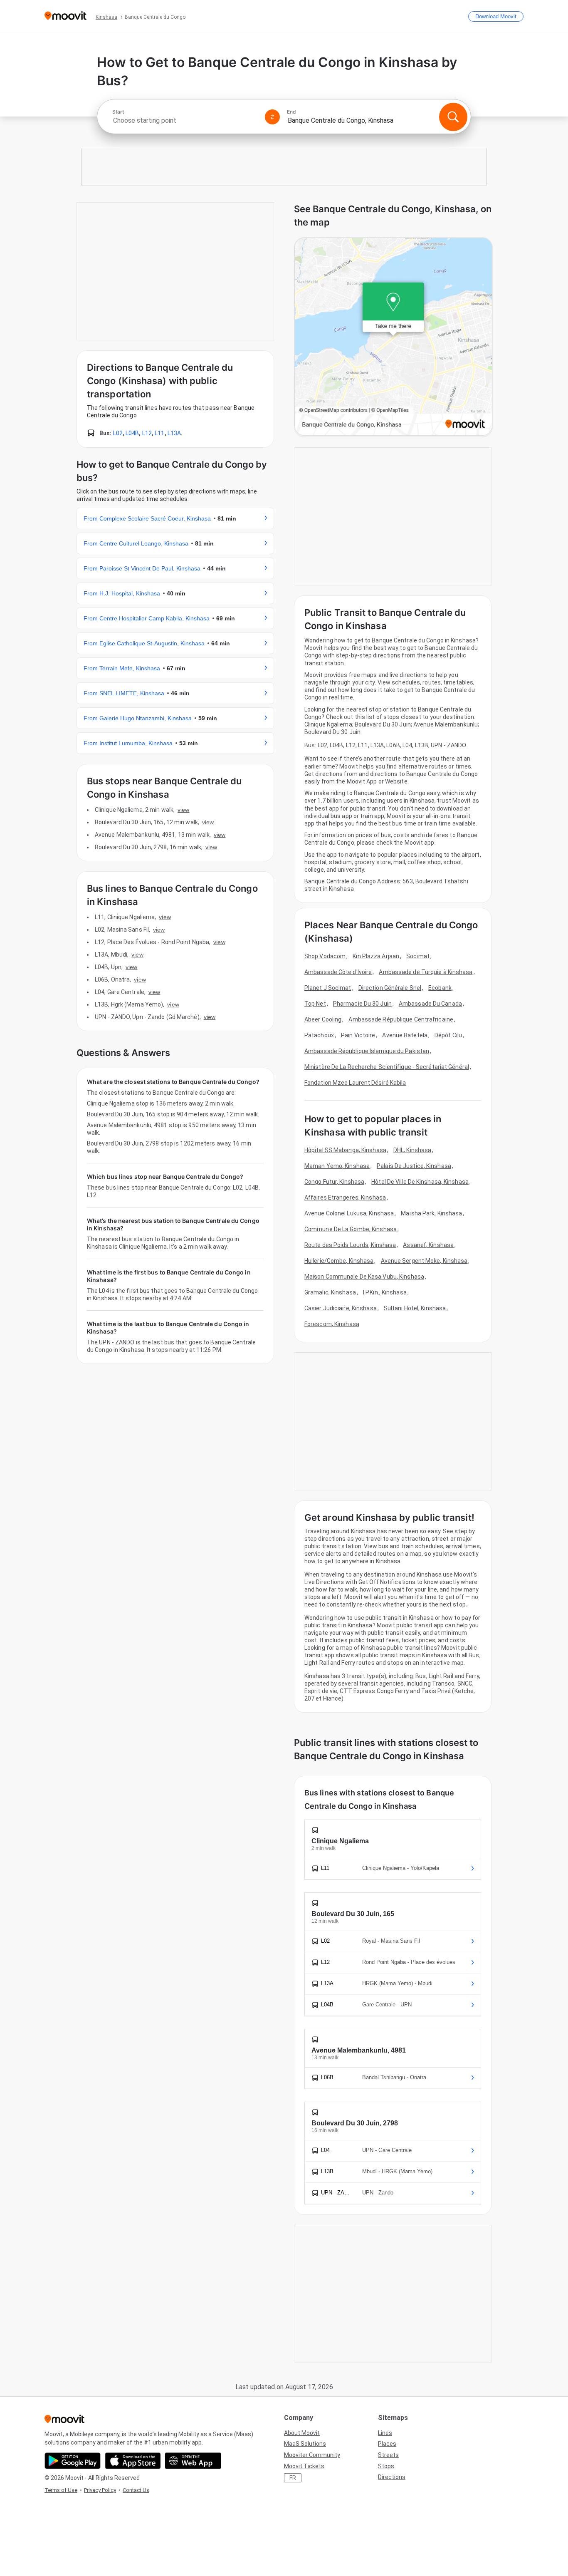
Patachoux (319, 1035)
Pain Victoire (358, 1035)
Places (387, 2444)
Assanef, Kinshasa (428, 1245)
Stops (386, 2466)
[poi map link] (393, 337)
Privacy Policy (100, 2490)
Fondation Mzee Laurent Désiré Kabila (355, 1083)
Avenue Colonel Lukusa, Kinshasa (349, 1213)
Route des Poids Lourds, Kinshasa (350, 1245)
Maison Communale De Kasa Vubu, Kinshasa (364, 1277)
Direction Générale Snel (390, 988)
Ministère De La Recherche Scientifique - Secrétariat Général (387, 1067)
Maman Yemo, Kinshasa (337, 1166)
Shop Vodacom (325, 956)
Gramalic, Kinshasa (330, 1292)
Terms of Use (61, 2490)
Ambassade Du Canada (430, 1004)
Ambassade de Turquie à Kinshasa (426, 972)
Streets (388, 2455)
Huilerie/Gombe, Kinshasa (339, 1261)
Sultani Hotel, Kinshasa (415, 1308)
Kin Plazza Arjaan (376, 956)
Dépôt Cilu (448, 1035)
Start (118, 112)
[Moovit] (65, 16)
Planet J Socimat (328, 988)
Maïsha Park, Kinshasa (431, 1213)
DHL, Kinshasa (412, 1150)
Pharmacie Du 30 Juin (362, 1004)
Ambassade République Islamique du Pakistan (367, 1051)
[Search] (453, 117)
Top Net (315, 1004)
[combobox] (185, 120)
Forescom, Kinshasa (332, 1324)
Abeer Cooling (323, 1019)
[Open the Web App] (193, 2461)
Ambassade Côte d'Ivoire (338, 972)
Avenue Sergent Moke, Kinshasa (424, 1261)
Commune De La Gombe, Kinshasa (351, 1229)
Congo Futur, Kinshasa (334, 1182)
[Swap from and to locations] (272, 117)
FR (293, 2478)
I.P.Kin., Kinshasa (385, 1292)
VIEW (183, 810)
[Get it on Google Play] (73, 2461)
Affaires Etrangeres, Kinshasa (345, 1198)
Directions (392, 2477)
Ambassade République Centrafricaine (401, 1019)
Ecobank (440, 988)
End (291, 112)
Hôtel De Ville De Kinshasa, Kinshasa (420, 1182)
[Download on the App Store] (133, 2461)
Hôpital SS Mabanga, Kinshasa (345, 1150)
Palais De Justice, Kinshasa (414, 1166)
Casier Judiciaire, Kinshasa (341, 1308)
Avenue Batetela (405, 1035)
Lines (385, 2433)
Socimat (418, 956)
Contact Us (136, 2490)
